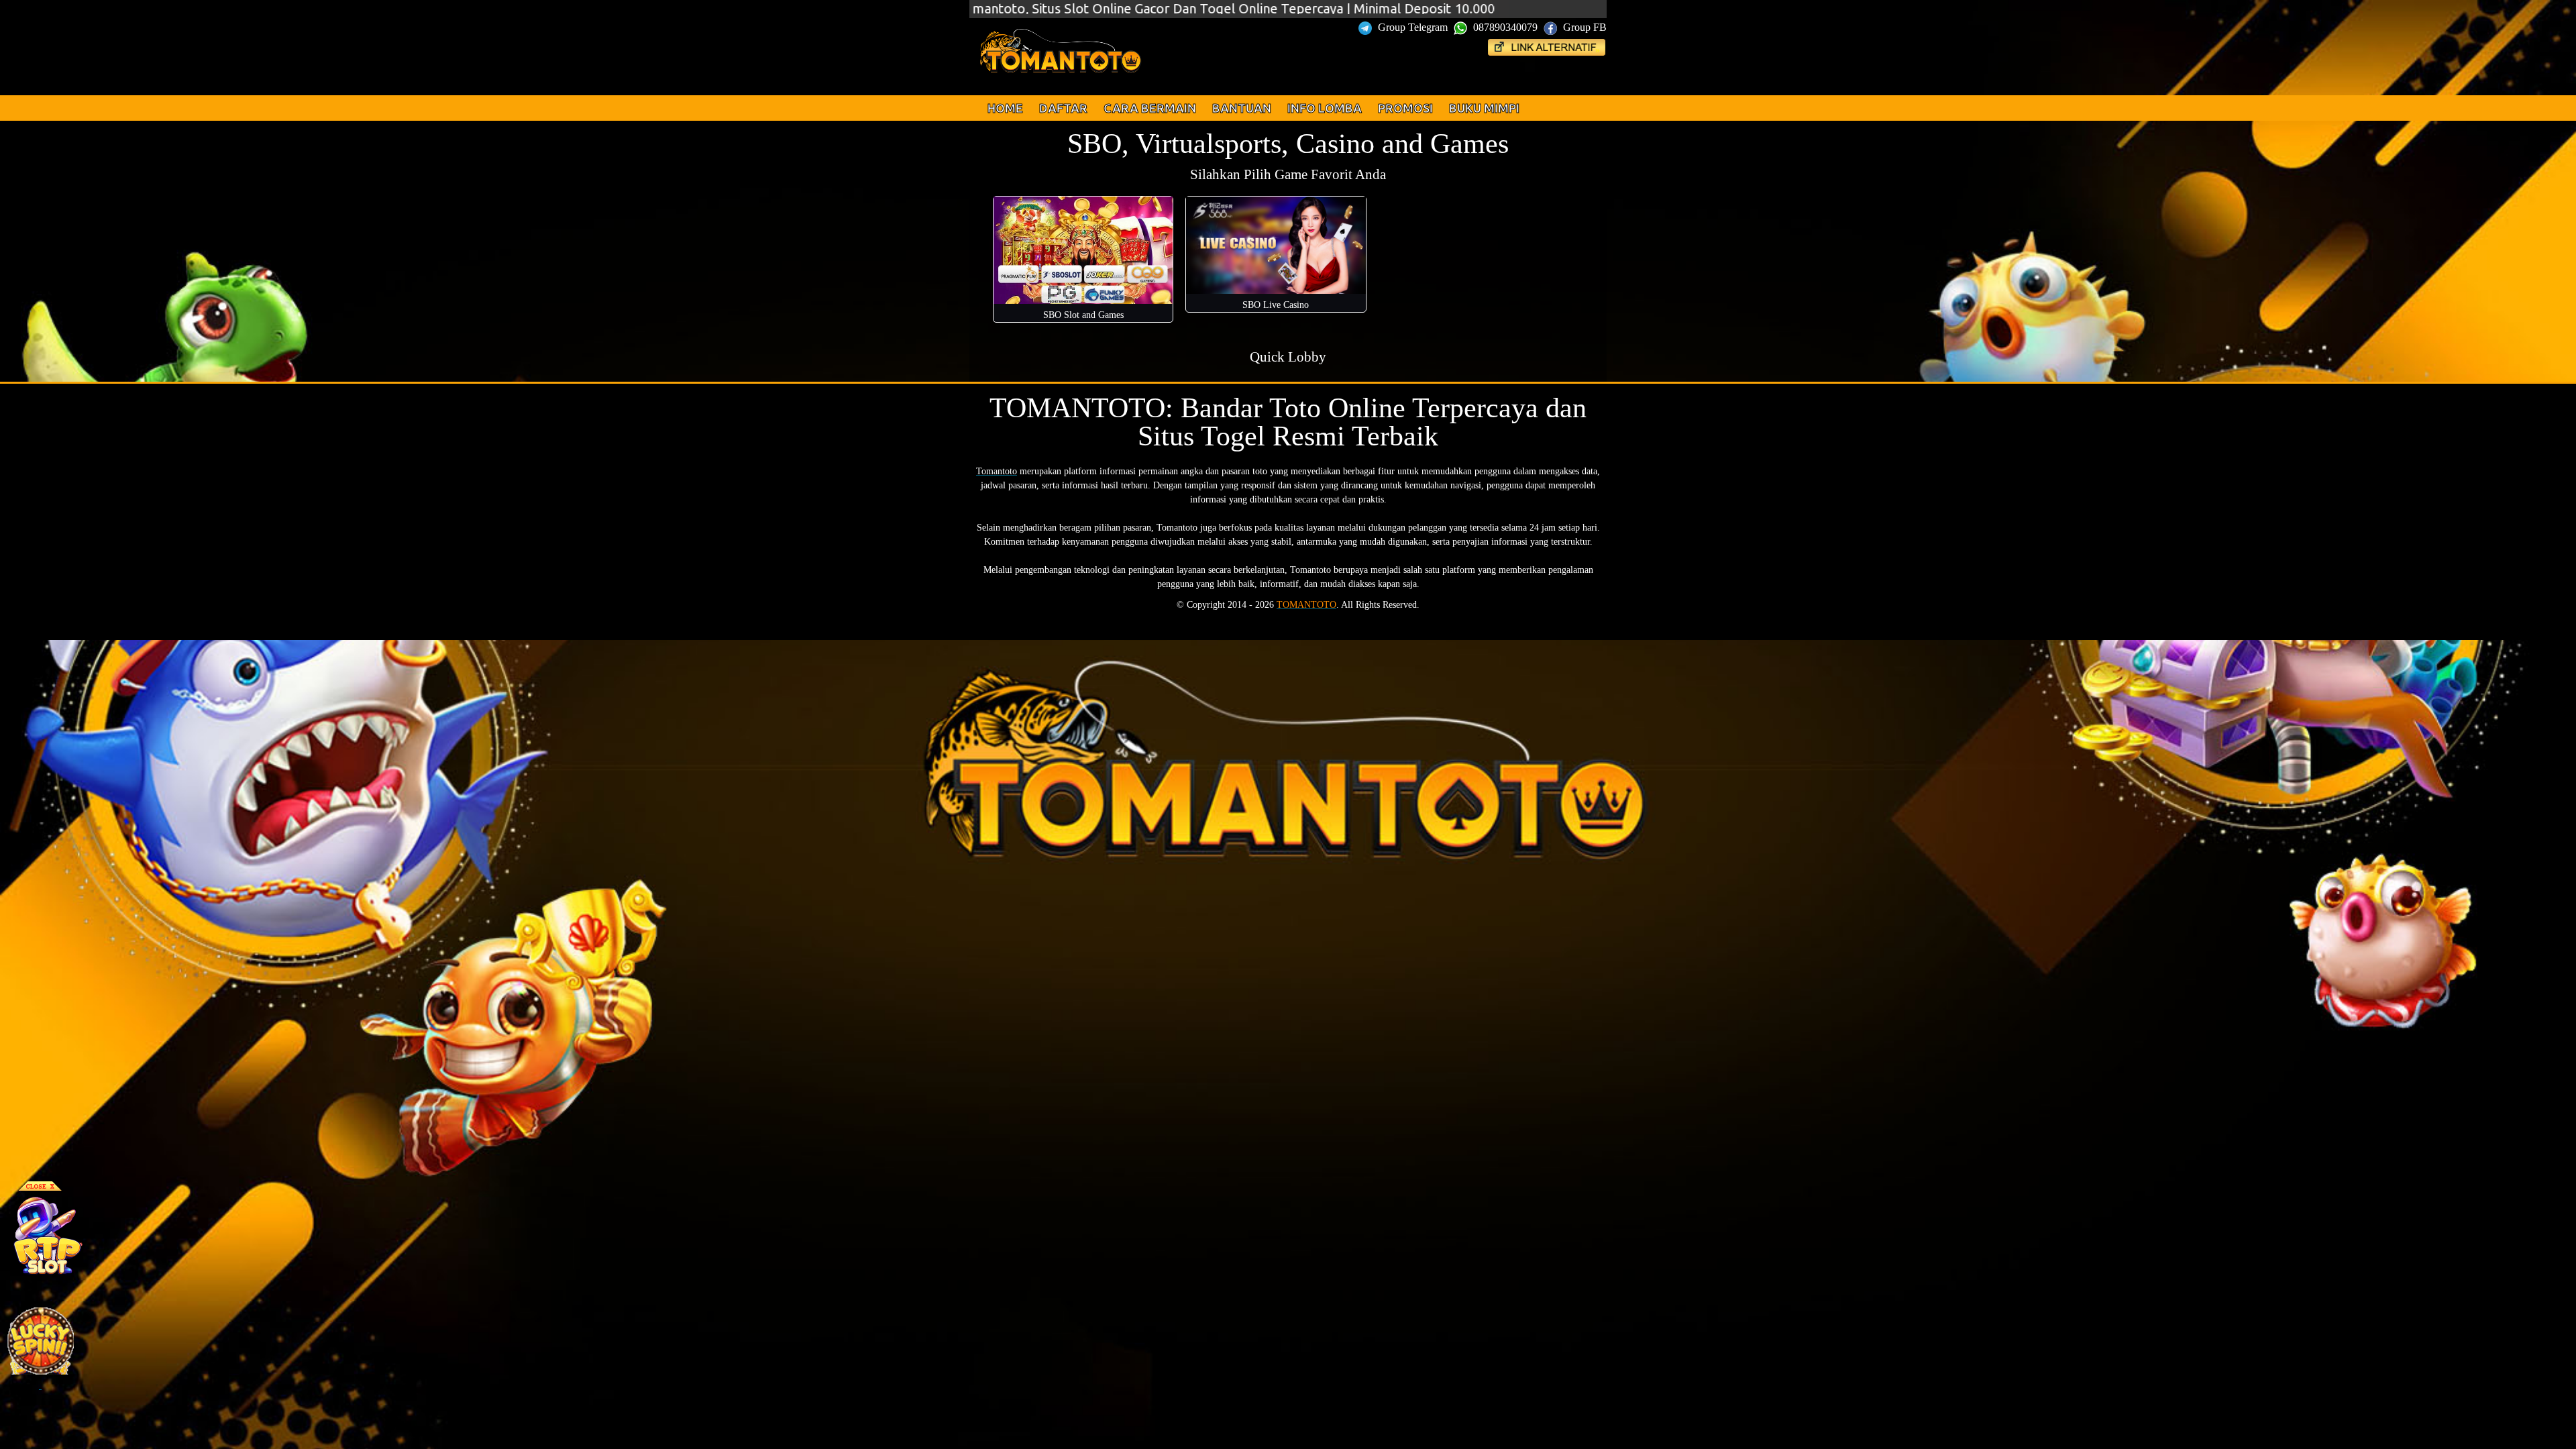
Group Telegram (1413, 27)
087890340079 (1505, 27)
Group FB (1584, 27)
